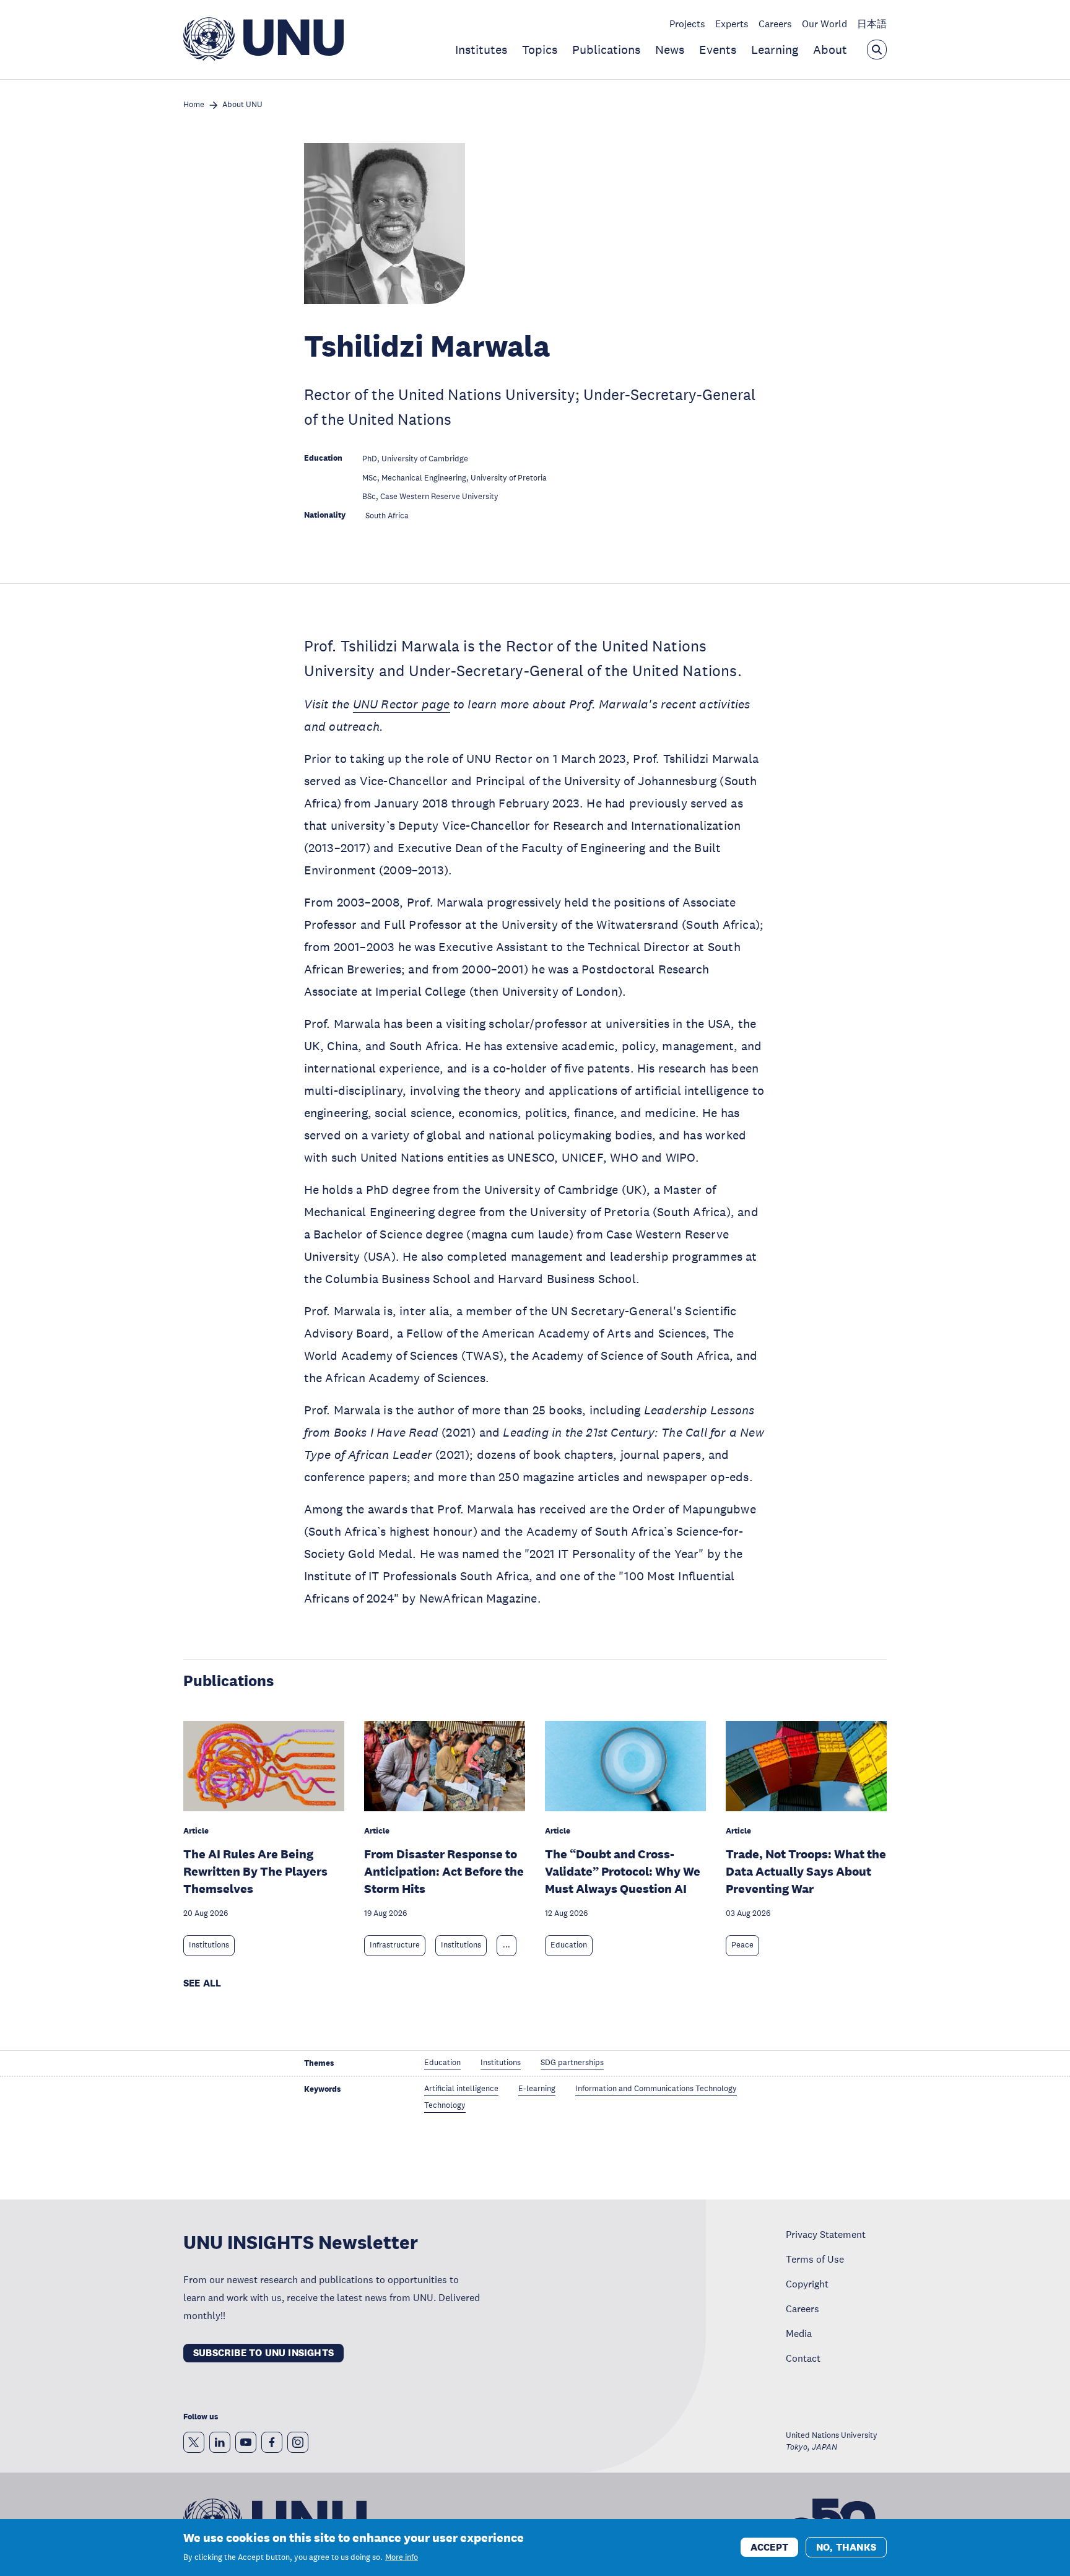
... (507, 1945)
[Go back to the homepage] (263, 57)
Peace (742, 1945)
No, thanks (846, 2547)
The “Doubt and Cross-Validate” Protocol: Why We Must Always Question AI (623, 1871)
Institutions (209, 1945)
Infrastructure (395, 1945)
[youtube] (246, 2442)
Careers (775, 24)
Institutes (481, 50)
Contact (803, 2358)
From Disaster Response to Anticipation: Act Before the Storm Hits (444, 1871)
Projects (687, 24)
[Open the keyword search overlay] (877, 50)
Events (718, 50)
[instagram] (298, 2442)
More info (402, 2557)
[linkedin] (220, 2442)
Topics (540, 50)
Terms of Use (815, 2259)
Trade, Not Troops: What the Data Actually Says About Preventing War (806, 1871)
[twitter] (194, 2442)
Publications (606, 50)
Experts (732, 24)
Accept (769, 2547)
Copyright (807, 2284)
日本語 (872, 24)
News (670, 50)
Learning (775, 50)
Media (799, 2333)
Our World (824, 24)
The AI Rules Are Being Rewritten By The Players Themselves (255, 1871)
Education (569, 1945)
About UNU (242, 105)
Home (194, 105)
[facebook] (272, 2442)
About (830, 50)
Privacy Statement (826, 2234)
